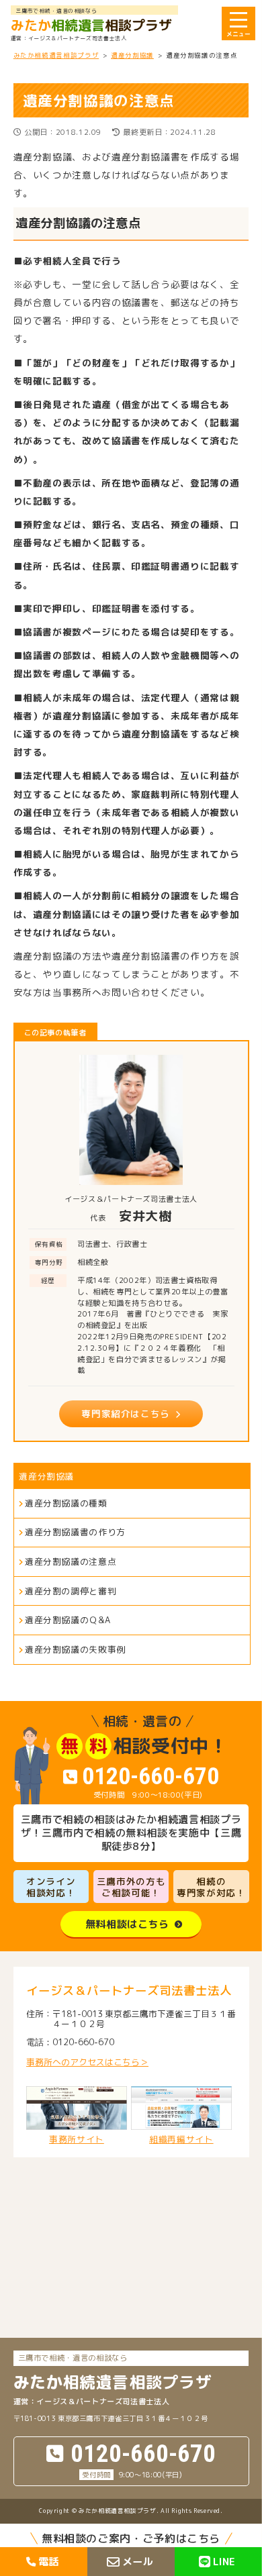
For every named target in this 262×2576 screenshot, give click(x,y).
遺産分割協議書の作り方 (75, 1532)
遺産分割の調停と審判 (71, 1591)
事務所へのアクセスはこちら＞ (87, 2062)
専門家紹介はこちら (126, 1413)
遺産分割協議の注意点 (71, 1561)
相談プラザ (91, 25)
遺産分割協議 (46, 1476)
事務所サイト (77, 2139)
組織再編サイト (181, 2139)
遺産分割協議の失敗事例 (75, 1649)
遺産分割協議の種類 (66, 1503)
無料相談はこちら (127, 1924)
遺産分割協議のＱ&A (68, 1620)
